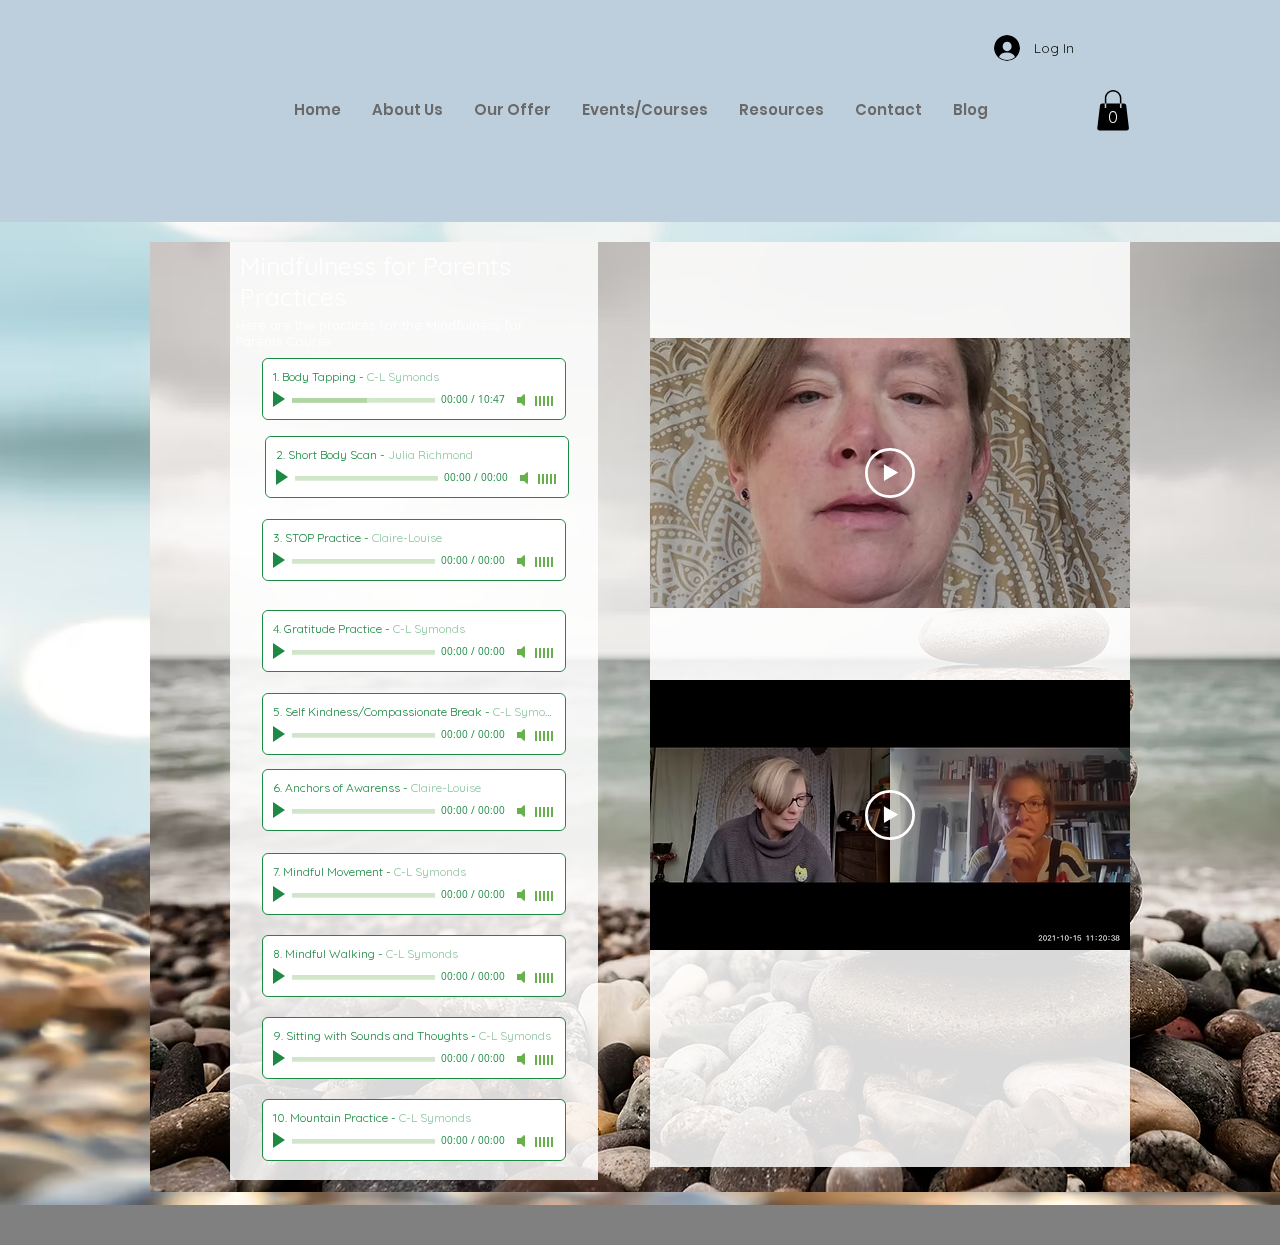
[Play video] (890, 473)
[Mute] (523, 400)
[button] (1113, 110)
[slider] (545, 401)
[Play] (281, 400)
